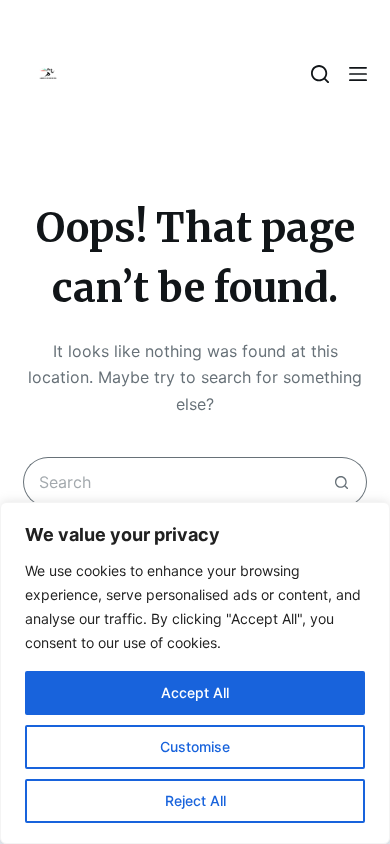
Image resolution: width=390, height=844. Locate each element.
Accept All (195, 692)
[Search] (320, 74)
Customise (195, 746)
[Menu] (358, 74)
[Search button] (342, 482)
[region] (195, 673)
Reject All (195, 800)
